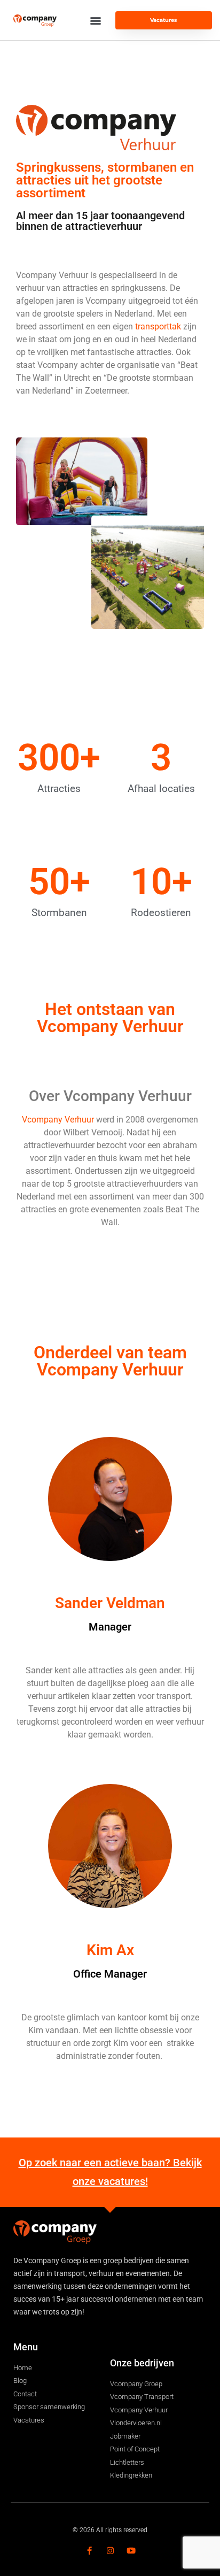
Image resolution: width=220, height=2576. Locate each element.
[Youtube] (131, 2551)
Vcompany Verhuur (58, 1120)
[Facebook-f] (89, 2551)
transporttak (158, 326)
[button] (96, 20)
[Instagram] (110, 2551)
